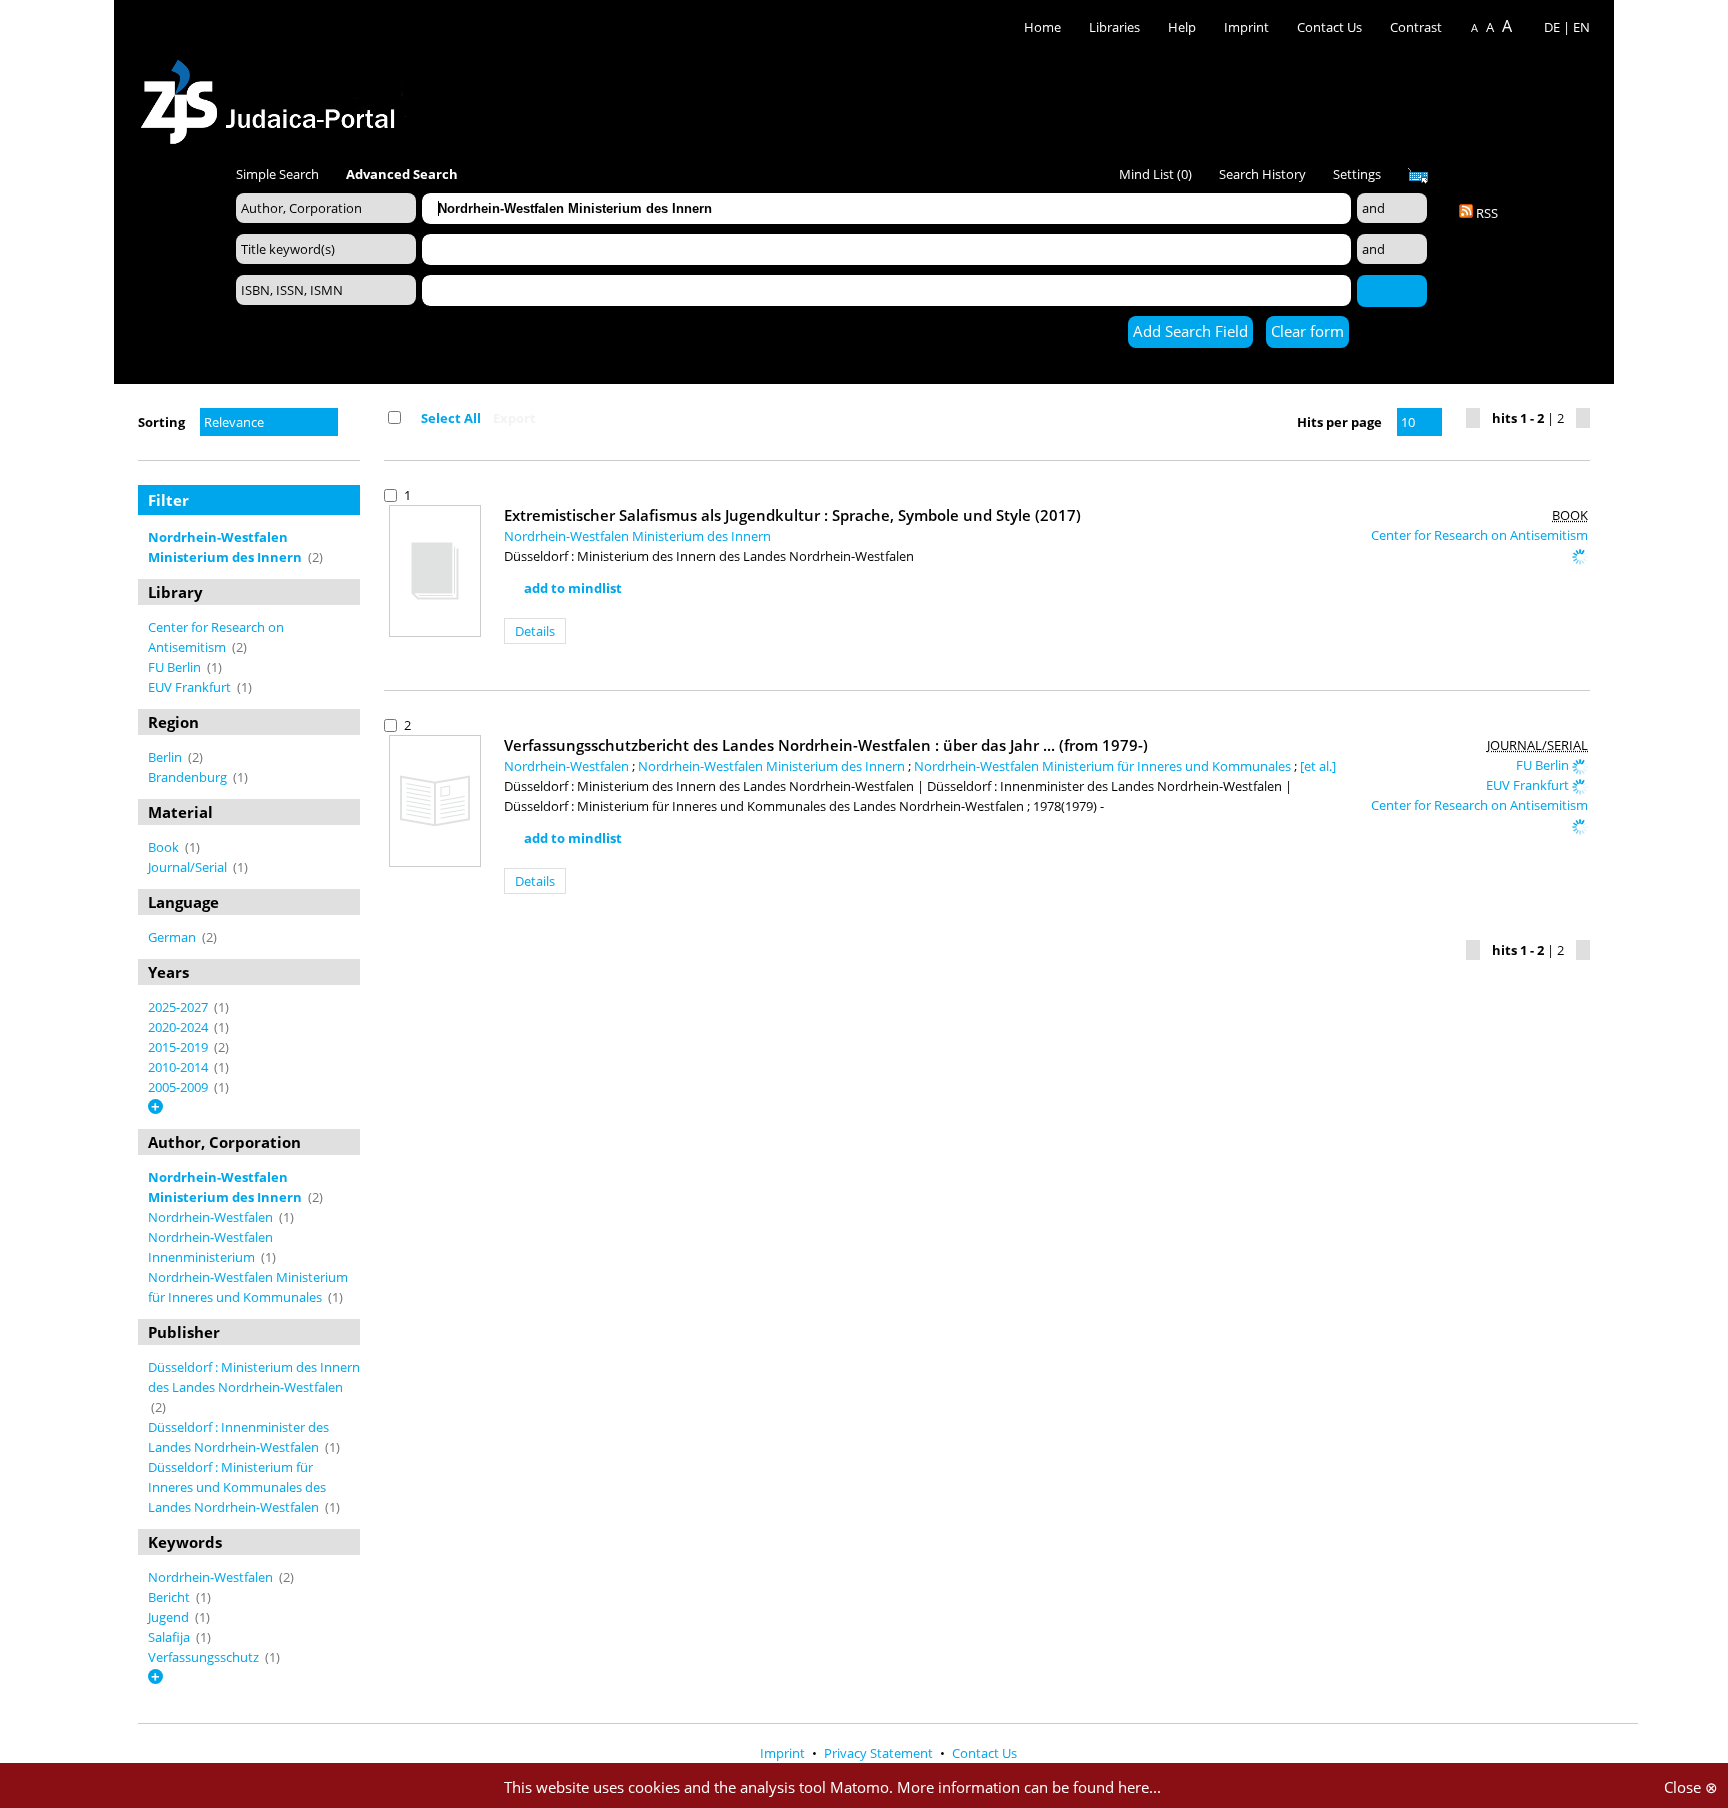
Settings (1357, 174)
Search (1392, 290)
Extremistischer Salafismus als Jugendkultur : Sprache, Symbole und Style (792, 515)
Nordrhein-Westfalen (212, 1217)
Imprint (1246, 27)
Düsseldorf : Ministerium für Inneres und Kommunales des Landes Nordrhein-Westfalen (237, 1487)
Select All (451, 418)
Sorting (161, 422)
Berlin (166, 757)
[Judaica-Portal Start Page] (273, 96)
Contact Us (1331, 27)
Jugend (170, 1617)
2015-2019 (179, 1047)
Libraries (1114, 27)
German (173, 937)
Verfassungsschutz (205, 1657)
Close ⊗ (1691, 1787)
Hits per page (1339, 422)
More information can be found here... (1029, 1787)
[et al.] (1318, 766)
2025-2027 (179, 1007)
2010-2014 (179, 1067)
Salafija (170, 1637)
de (1552, 27)
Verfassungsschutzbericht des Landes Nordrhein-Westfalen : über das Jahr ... (826, 745)
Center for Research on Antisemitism (1479, 535)
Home (1042, 27)
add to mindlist (573, 588)
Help (1182, 27)
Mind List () (1155, 174)
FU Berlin (176, 667)
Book (165, 847)
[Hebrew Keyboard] (1418, 176)
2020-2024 (179, 1027)
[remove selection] (355, 537)
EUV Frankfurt (191, 687)
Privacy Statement (880, 1753)
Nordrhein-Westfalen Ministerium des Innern (637, 536)
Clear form (1307, 331)
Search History (1262, 174)
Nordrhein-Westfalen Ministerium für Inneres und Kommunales (1104, 766)
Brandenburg (189, 777)
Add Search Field (1190, 331)
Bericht (170, 1597)
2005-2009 (179, 1087)
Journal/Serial (189, 867)
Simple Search (277, 174)
